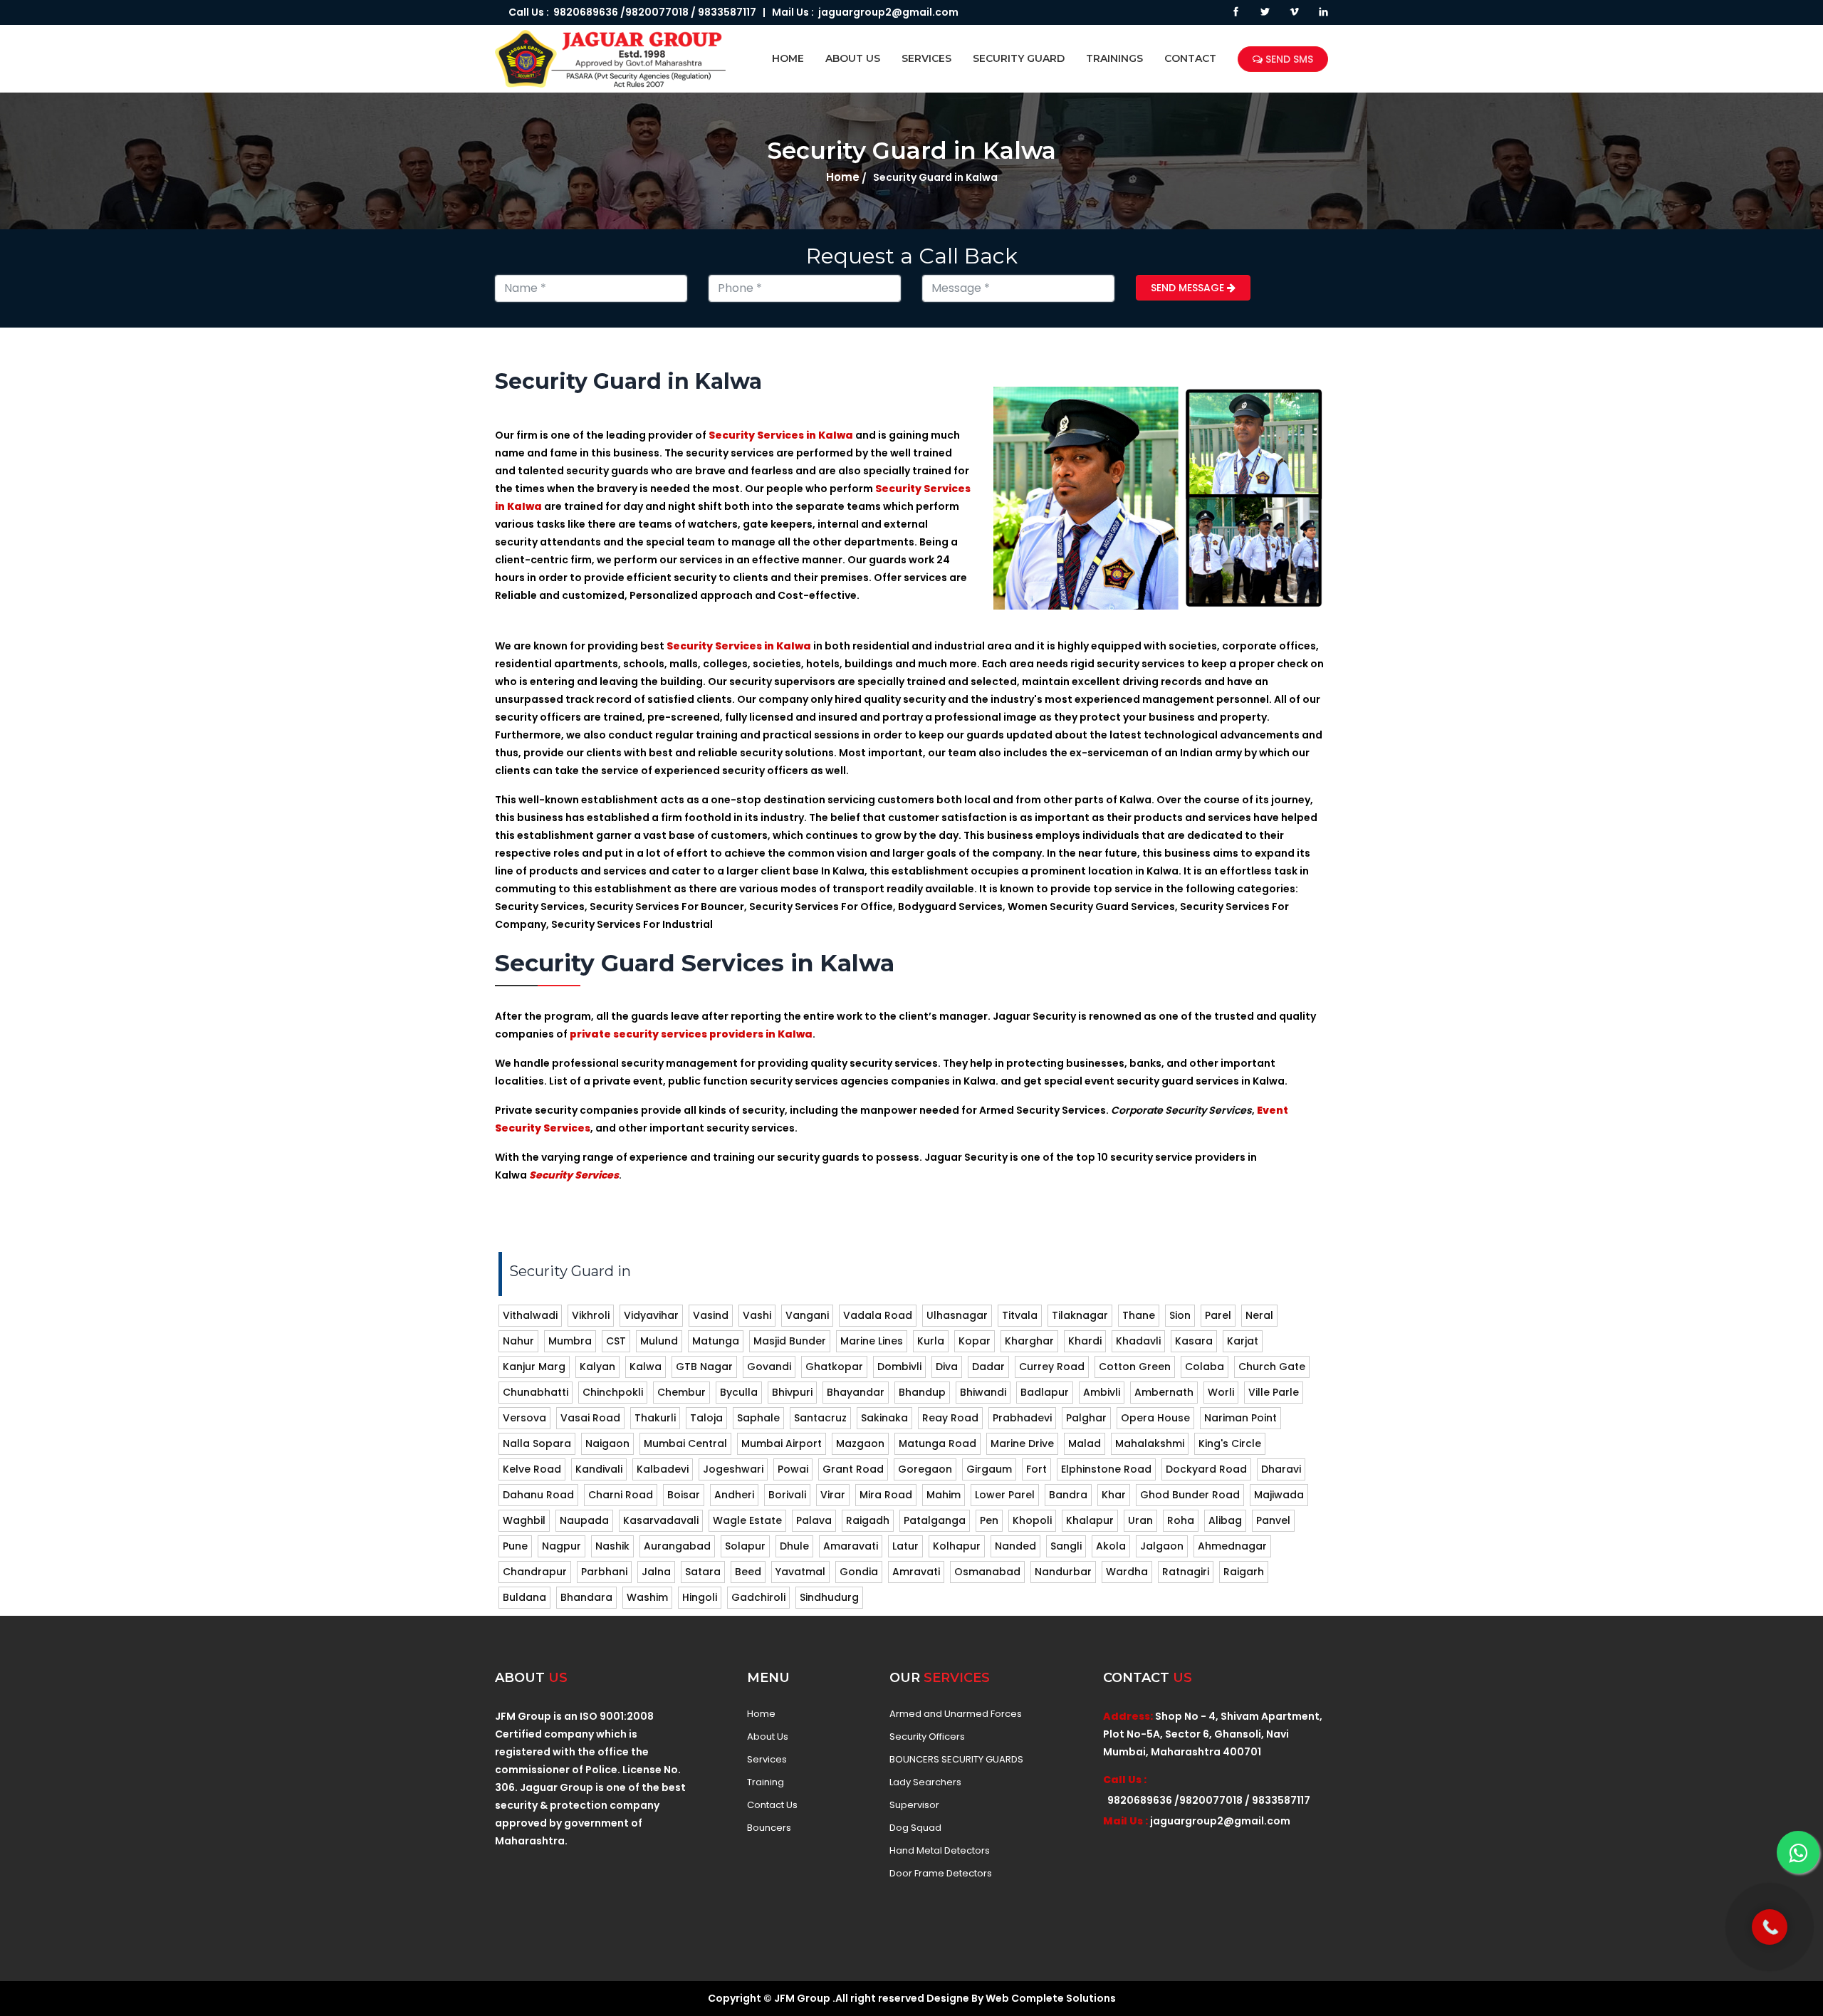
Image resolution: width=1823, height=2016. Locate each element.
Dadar (988, 1367)
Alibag (1225, 1520)
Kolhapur (957, 1546)
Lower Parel (1005, 1495)
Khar (1114, 1495)
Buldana (524, 1597)
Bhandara (586, 1597)
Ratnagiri (1186, 1572)
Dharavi (1281, 1469)
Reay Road (950, 1418)
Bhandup (922, 1392)
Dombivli (899, 1367)
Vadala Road (878, 1315)
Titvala (1020, 1315)
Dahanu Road (538, 1495)
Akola (1111, 1546)
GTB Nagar (704, 1367)
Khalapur (1090, 1520)
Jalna (656, 1572)
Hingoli (700, 1597)
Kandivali (599, 1469)
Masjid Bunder (790, 1341)
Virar (833, 1495)
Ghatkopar (834, 1367)
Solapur (745, 1546)
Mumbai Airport (782, 1443)
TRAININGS (1114, 58)
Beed (748, 1572)
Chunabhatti (536, 1392)
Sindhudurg (829, 1597)
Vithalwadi (530, 1315)
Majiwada (1279, 1495)
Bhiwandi (983, 1392)
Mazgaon (860, 1443)
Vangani (807, 1315)
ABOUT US (853, 58)
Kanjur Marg (534, 1367)
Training (766, 1782)
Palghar (1086, 1418)
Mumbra (570, 1341)
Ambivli (1102, 1392)
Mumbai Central (685, 1443)
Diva (947, 1367)
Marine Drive (1022, 1443)
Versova (524, 1418)
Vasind (711, 1315)
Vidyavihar (651, 1315)
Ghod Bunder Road (1190, 1495)
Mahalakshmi (1150, 1443)
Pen (989, 1520)
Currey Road (1052, 1367)
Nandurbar (1063, 1572)
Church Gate (1272, 1367)
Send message (1189, 288)
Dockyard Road (1206, 1469)
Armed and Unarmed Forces (956, 1714)
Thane (1139, 1315)
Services (767, 1760)
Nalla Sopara (537, 1443)
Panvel (1273, 1520)
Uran (1140, 1520)
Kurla (931, 1341)
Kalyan (597, 1367)
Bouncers (769, 1828)
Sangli (1066, 1546)
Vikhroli (591, 1315)
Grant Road (853, 1469)
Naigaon (607, 1443)
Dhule (794, 1546)
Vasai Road (590, 1418)
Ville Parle (1274, 1392)
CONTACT (1190, 58)
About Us (768, 1737)
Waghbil (524, 1520)
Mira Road (886, 1495)
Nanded (1015, 1546)
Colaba (1205, 1367)
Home (843, 177)
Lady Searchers (925, 1782)
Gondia (859, 1572)
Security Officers (927, 1737)
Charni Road (621, 1495)
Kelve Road (532, 1469)
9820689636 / (587, 12)
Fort (1036, 1469)
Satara (703, 1572)
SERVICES (926, 58)
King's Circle (1230, 1443)
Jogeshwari (733, 1469)
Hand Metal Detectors (940, 1851)
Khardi (1085, 1341)
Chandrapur (535, 1572)
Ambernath (1164, 1392)
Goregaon (925, 1469)
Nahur (518, 1341)
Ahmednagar (1232, 1546)
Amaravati (851, 1546)
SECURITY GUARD (1019, 58)
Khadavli (1138, 1341)
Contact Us (772, 1805)
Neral (1259, 1315)
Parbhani (604, 1572)
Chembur (681, 1392)
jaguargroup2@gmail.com (888, 12)
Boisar (684, 1495)
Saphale (758, 1418)
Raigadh (868, 1520)
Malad (1085, 1443)
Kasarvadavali (661, 1520)
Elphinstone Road (1106, 1469)
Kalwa (646, 1367)
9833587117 (727, 12)
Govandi (769, 1367)
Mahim (944, 1495)
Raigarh (1244, 1572)
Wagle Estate (747, 1520)
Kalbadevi (663, 1469)
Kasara (1194, 1341)
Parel (1218, 1315)
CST (616, 1341)
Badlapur (1045, 1392)
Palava (814, 1520)
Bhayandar (856, 1392)
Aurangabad (677, 1546)
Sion (1180, 1315)
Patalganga (935, 1520)
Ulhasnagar (957, 1315)
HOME (788, 58)
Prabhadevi (1022, 1418)
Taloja (706, 1418)
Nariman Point (1240, 1418)
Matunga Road (937, 1443)
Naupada (584, 1520)
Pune (515, 1546)
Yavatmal (800, 1572)
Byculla (739, 1392)
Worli (1221, 1392)
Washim (647, 1597)
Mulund (659, 1341)
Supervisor (914, 1805)
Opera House (1155, 1418)
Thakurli (655, 1418)
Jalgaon (1162, 1546)
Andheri (734, 1495)
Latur (905, 1546)
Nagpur (561, 1546)
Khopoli (1032, 1520)
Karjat (1243, 1341)
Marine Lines (872, 1341)
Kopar (975, 1341)
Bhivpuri (792, 1392)
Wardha (1127, 1572)
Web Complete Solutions (1051, 1998)
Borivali (787, 1495)
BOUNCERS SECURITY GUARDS (956, 1760)
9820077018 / (660, 12)
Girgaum (989, 1469)
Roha (1181, 1520)
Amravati (916, 1572)
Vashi (757, 1315)
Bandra (1068, 1495)
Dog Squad (915, 1828)
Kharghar (1029, 1341)
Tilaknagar (1080, 1315)
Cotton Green (1135, 1367)
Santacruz (820, 1418)
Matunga (716, 1341)
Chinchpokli (613, 1392)
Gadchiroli (758, 1597)
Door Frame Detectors (941, 1874)
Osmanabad (987, 1572)
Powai (793, 1469)
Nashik (612, 1546)
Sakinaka (884, 1418)
